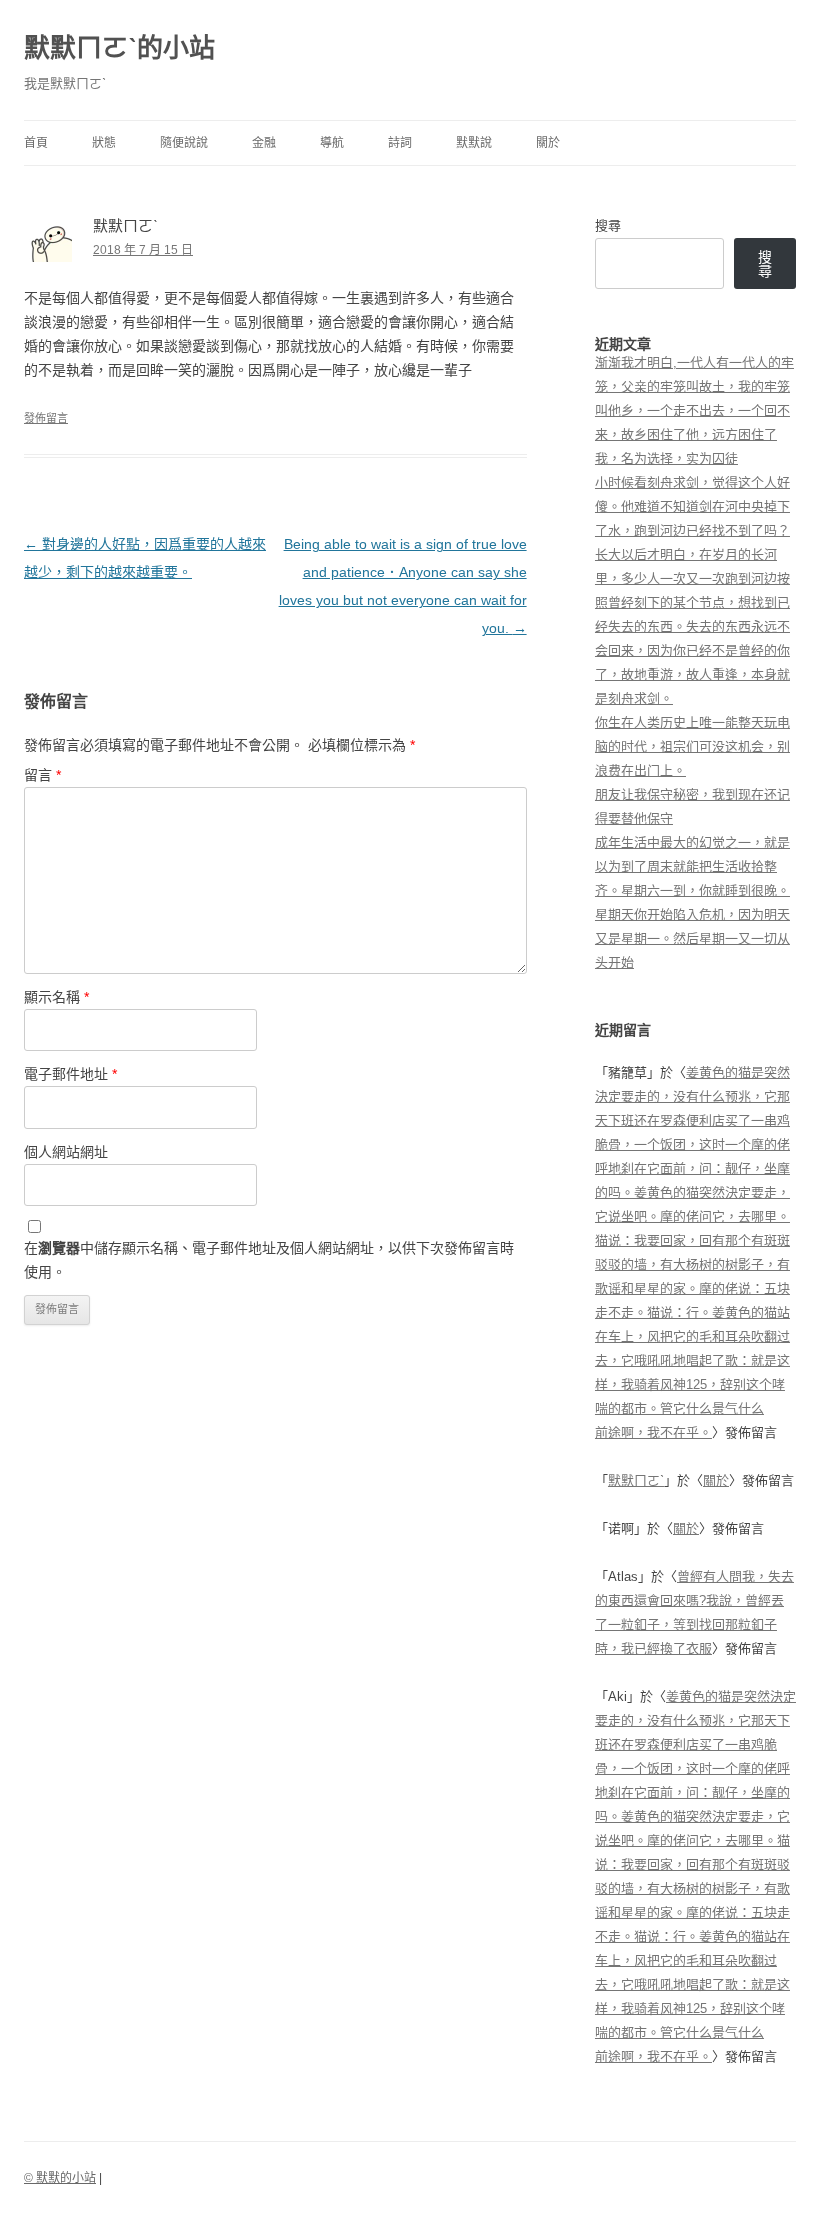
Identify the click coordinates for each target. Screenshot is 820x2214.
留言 (42, 775)
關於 (548, 143)
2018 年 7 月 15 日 (143, 250)
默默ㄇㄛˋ (636, 1480)
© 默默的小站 (60, 2178)
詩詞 (400, 143)
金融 (264, 143)
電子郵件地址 (70, 1074)
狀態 (104, 143)
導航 (332, 143)
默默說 (474, 143)
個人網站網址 (66, 1152)
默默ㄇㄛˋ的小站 (119, 48)
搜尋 (608, 225)
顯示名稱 (56, 997)
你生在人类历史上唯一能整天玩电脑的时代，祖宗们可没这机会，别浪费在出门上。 (692, 746)
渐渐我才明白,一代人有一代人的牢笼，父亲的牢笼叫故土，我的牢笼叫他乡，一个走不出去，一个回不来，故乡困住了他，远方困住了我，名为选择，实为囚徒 (694, 410)
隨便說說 (184, 143)
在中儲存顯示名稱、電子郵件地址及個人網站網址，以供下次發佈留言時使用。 (269, 1260)
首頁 (36, 143)
